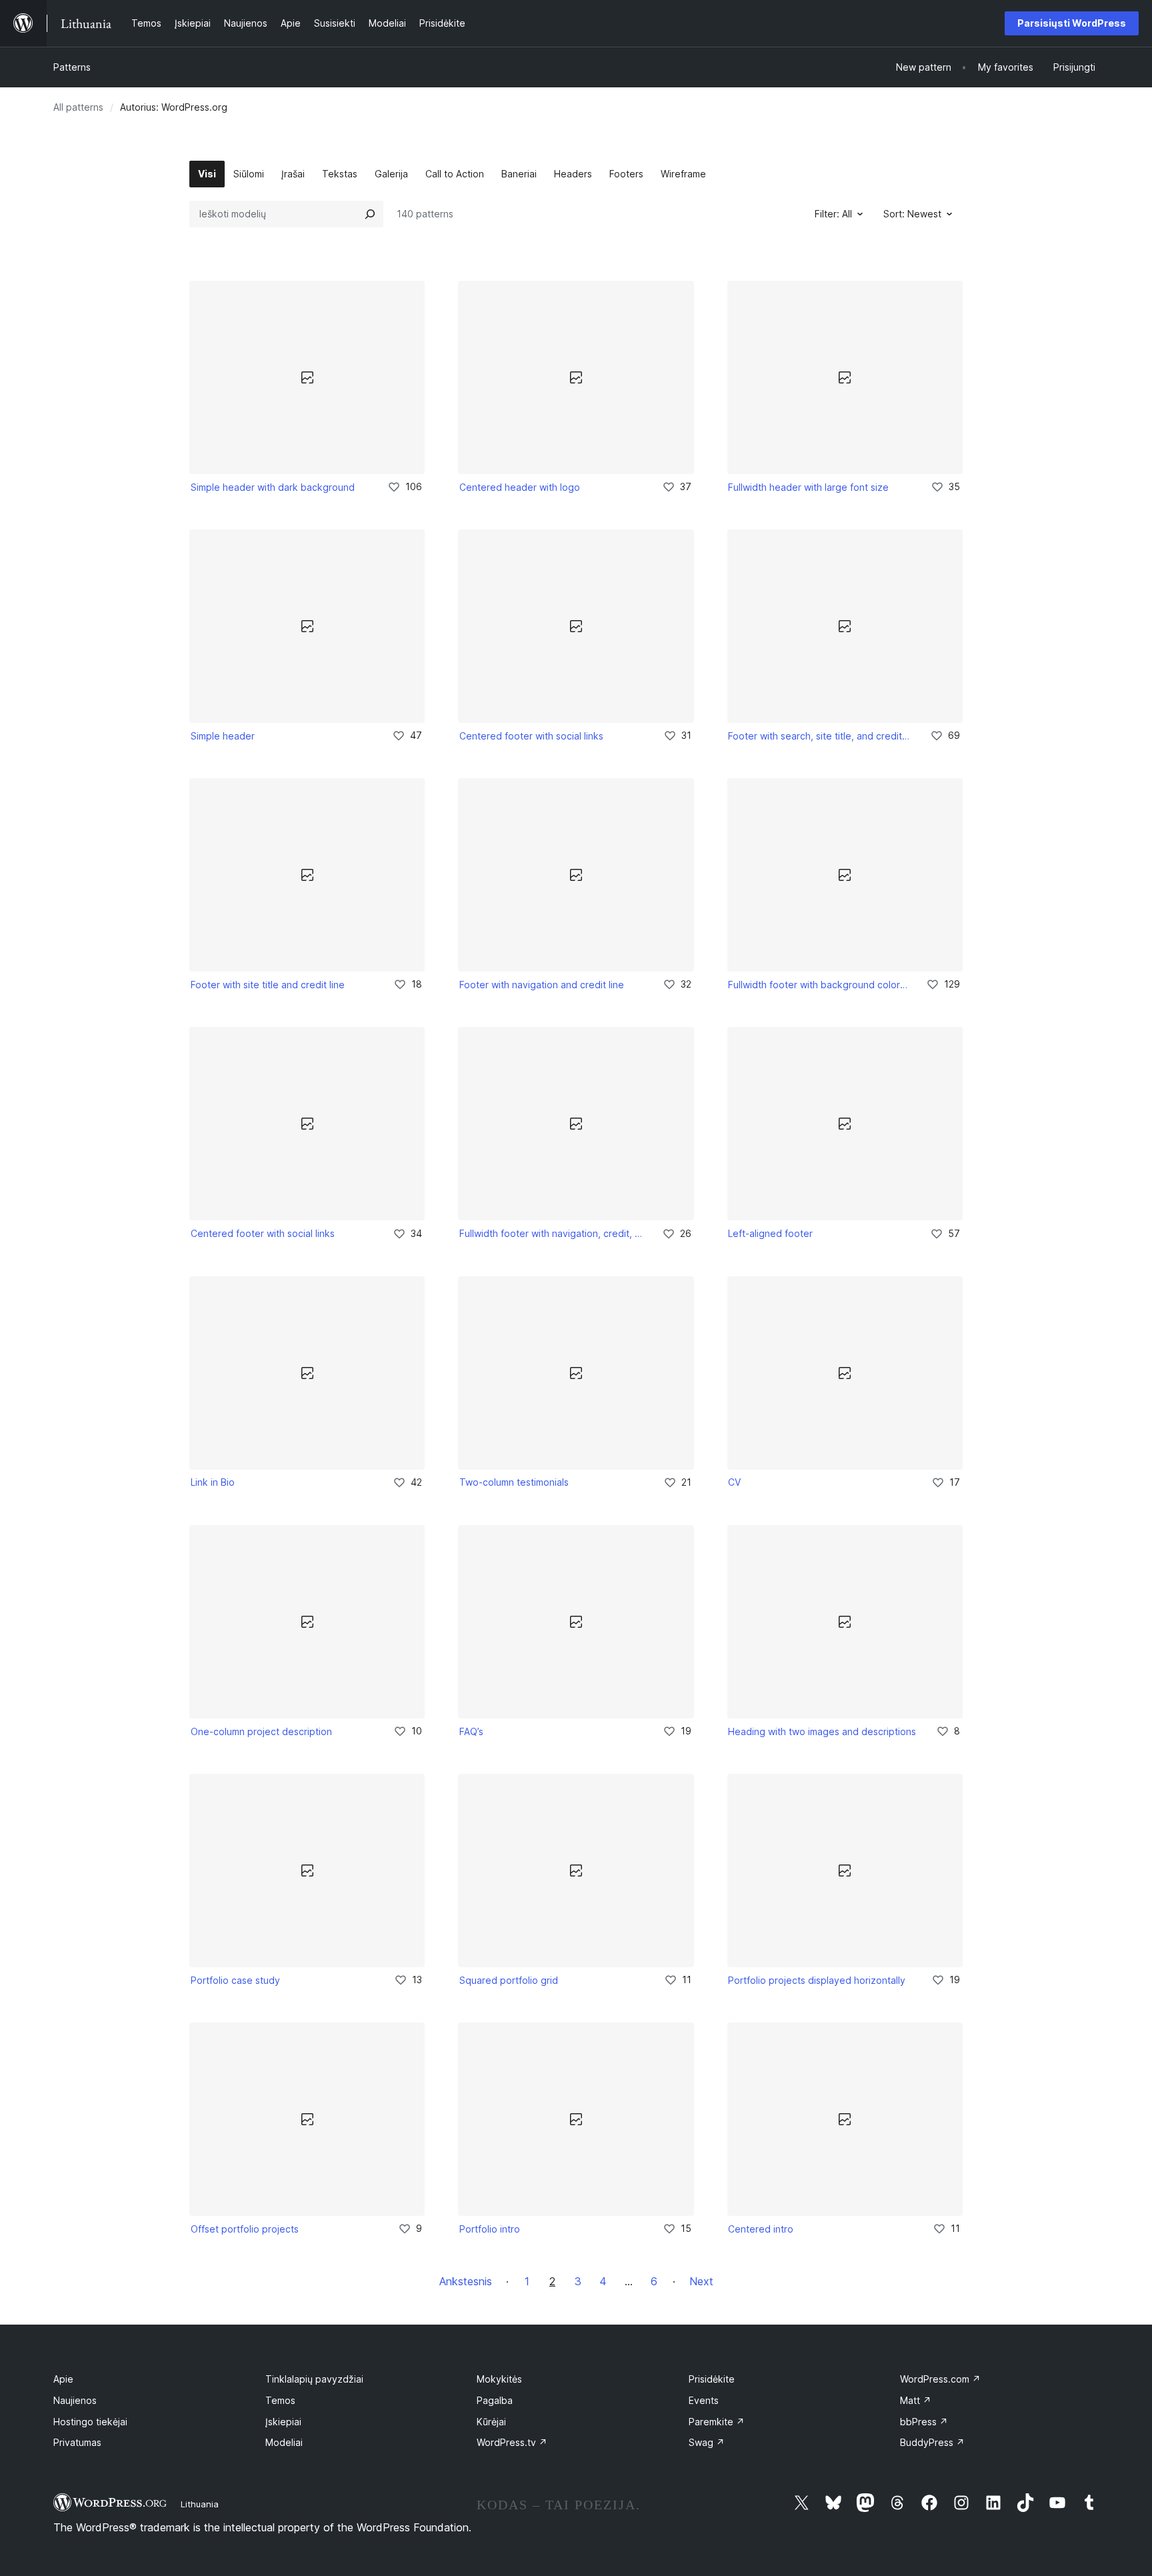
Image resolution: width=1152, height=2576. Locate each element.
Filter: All (833, 214)
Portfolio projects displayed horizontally (817, 1980)
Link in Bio (213, 1482)
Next (701, 2281)
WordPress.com (940, 2379)
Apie (63, 2379)
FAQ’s (471, 1731)
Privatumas (77, 2442)
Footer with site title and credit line (268, 985)
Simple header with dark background (273, 487)
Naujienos (75, 2400)
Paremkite (717, 2422)
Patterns (72, 67)
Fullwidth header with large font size (808, 487)
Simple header (223, 736)
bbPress (924, 2422)
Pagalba (495, 2400)
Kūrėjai (491, 2422)
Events (704, 2400)
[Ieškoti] (370, 214)
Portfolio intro (490, 2229)
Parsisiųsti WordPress (1072, 23)
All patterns (78, 107)
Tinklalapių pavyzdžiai (314, 2379)
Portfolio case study (235, 1980)
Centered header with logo (520, 487)
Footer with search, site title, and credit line (820, 736)
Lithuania (200, 2504)
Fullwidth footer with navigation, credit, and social (551, 1233)
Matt (916, 2400)
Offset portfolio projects (245, 2229)
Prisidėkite (712, 2379)
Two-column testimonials (514, 1482)
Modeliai (284, 2442)
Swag (707, 2442)
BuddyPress (932, 2442)
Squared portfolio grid (509, 1980)
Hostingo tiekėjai (90, 2422)
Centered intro (761, 2229)
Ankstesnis (466, 2281)
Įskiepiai (283, 2422)
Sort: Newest (912, 214)
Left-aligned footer (770, 1233)
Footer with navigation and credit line (542, 985)
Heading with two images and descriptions (822, 1731)
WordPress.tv (512, 2442)
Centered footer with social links (531, 736)
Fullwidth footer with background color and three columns (818, 985)
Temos (280, 2400)
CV (734, 1482)
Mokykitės (499, 2379)
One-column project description (261, 1731)
